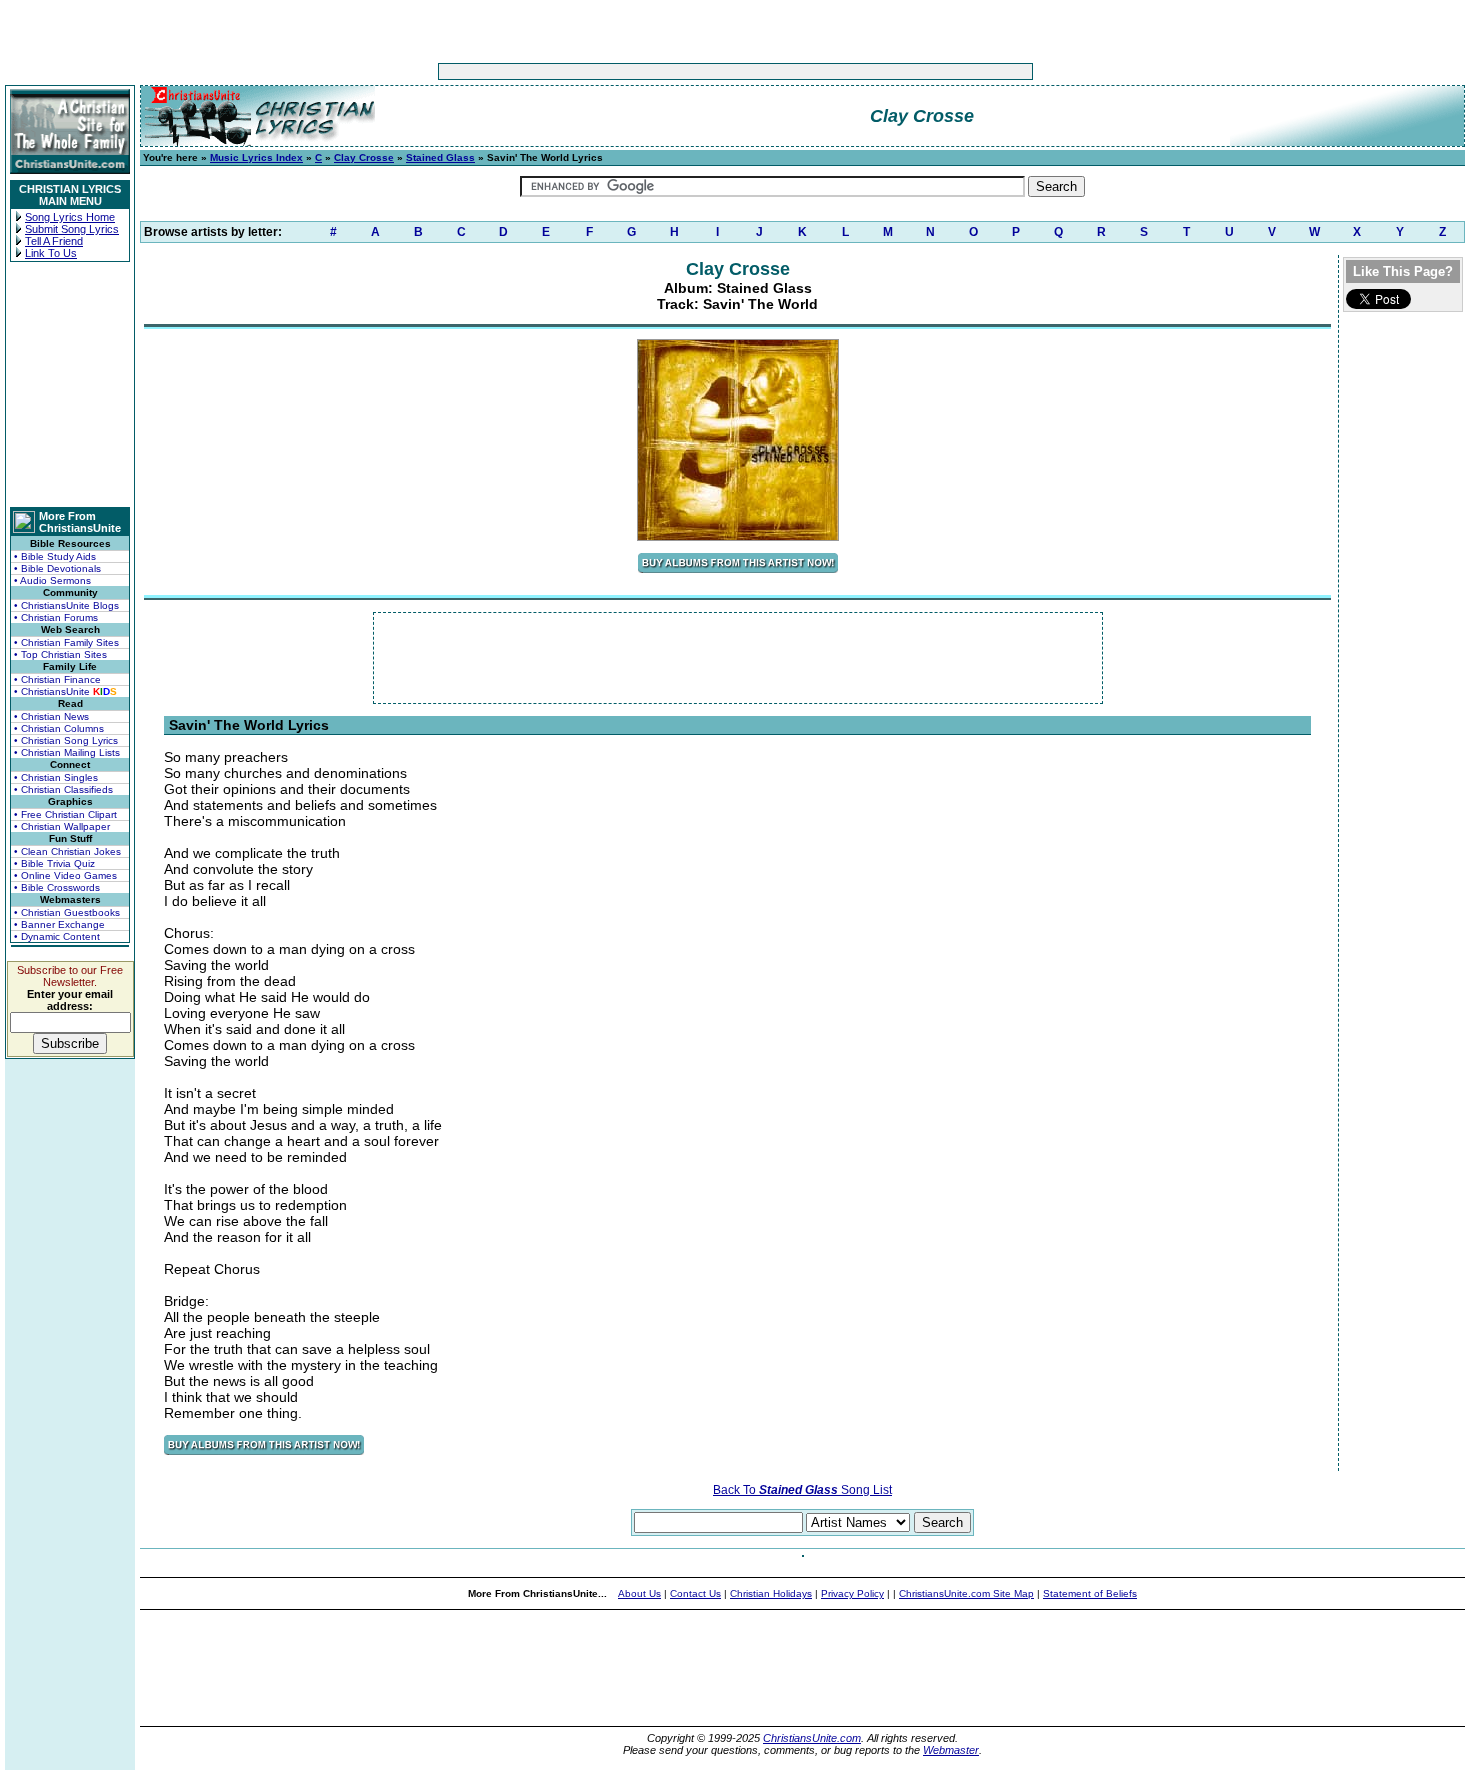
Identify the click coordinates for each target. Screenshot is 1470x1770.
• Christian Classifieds (63, 789)
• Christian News (51, 716)
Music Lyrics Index (256, 157)
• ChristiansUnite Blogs (66, 605)
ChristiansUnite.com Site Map (966, 1593)
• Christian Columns (59, 728)
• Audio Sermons (52, 580)
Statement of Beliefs (1090, 1593)
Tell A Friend (54, 241)
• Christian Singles (56, 777)
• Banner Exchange (59, 924)
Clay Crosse (364, 157)
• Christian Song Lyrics (66, 740)
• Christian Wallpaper (62, 826)
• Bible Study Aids (55, 556)
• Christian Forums (56, 617)
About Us (639, 1593)
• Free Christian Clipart (65, 814)
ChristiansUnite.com (812, 1738)
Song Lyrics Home (70, 217)
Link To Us (51, 253)
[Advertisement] (673, 71)
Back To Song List (802, 1490)
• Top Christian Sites (60, 654)
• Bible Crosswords (57, 887)
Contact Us (695, 1593)
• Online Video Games (65, 875)
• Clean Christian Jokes (67, 851)
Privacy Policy (852, 1593)
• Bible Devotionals (57, 568)
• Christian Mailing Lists (67, 752)
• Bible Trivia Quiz (54, 863)
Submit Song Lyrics (72, 229)
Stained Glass (440, 157)
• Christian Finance (57, 679)
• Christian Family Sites (66, 642)
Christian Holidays (771, 1593)
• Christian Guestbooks (67, 912)
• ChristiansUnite (65, 691)
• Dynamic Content (57, 936)
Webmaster (951, 1750)
